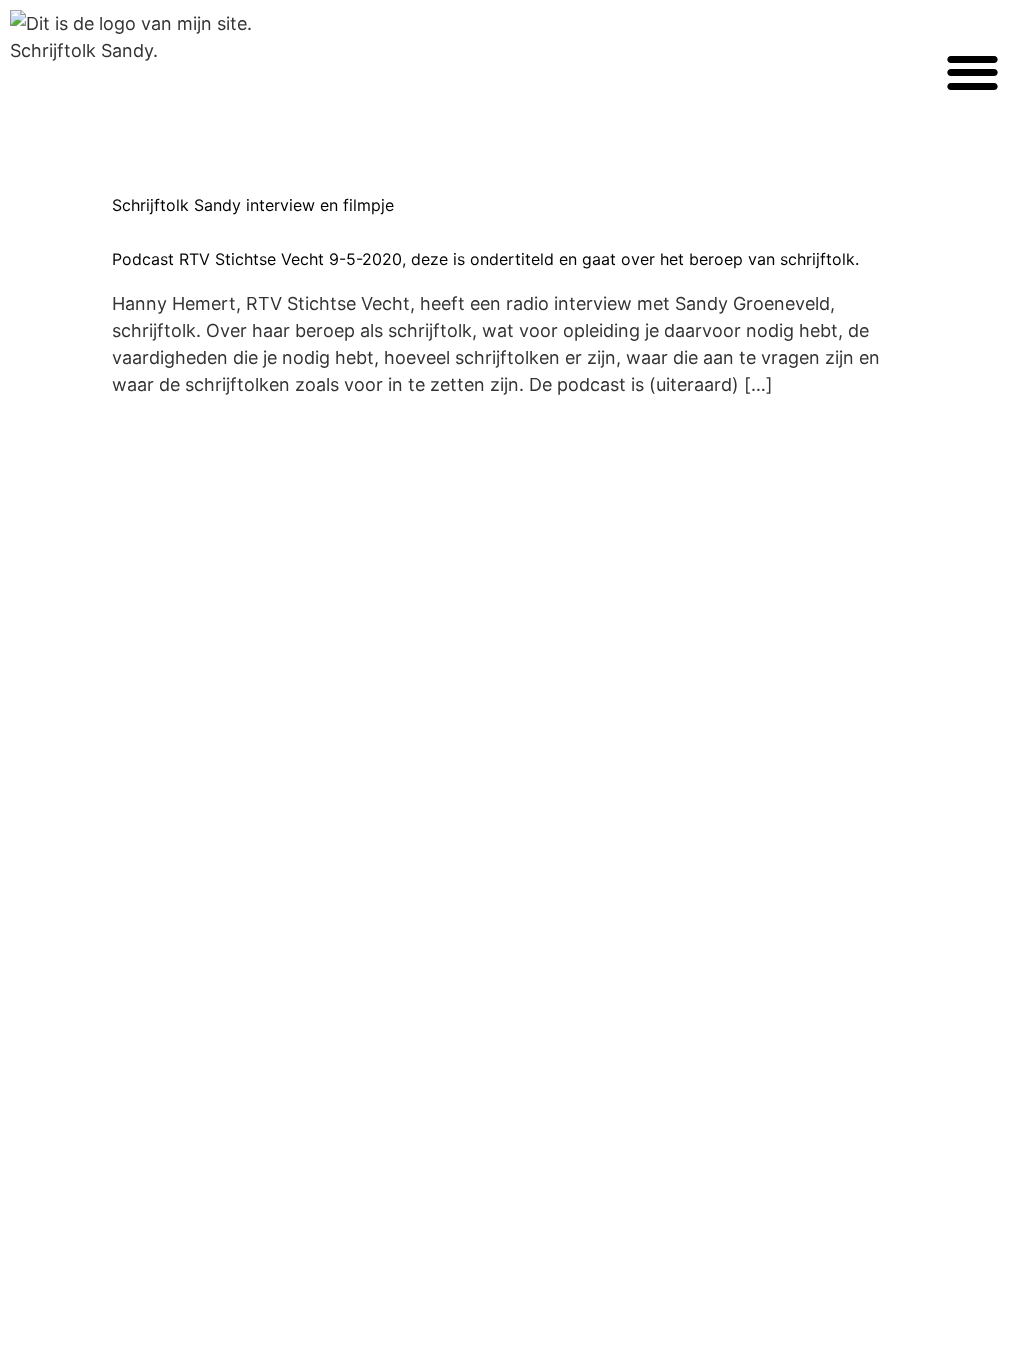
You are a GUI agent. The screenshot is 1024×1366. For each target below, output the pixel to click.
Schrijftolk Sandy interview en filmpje (253, 205)
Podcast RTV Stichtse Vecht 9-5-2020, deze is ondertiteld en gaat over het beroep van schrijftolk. (485, 259)
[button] (972, 71)
